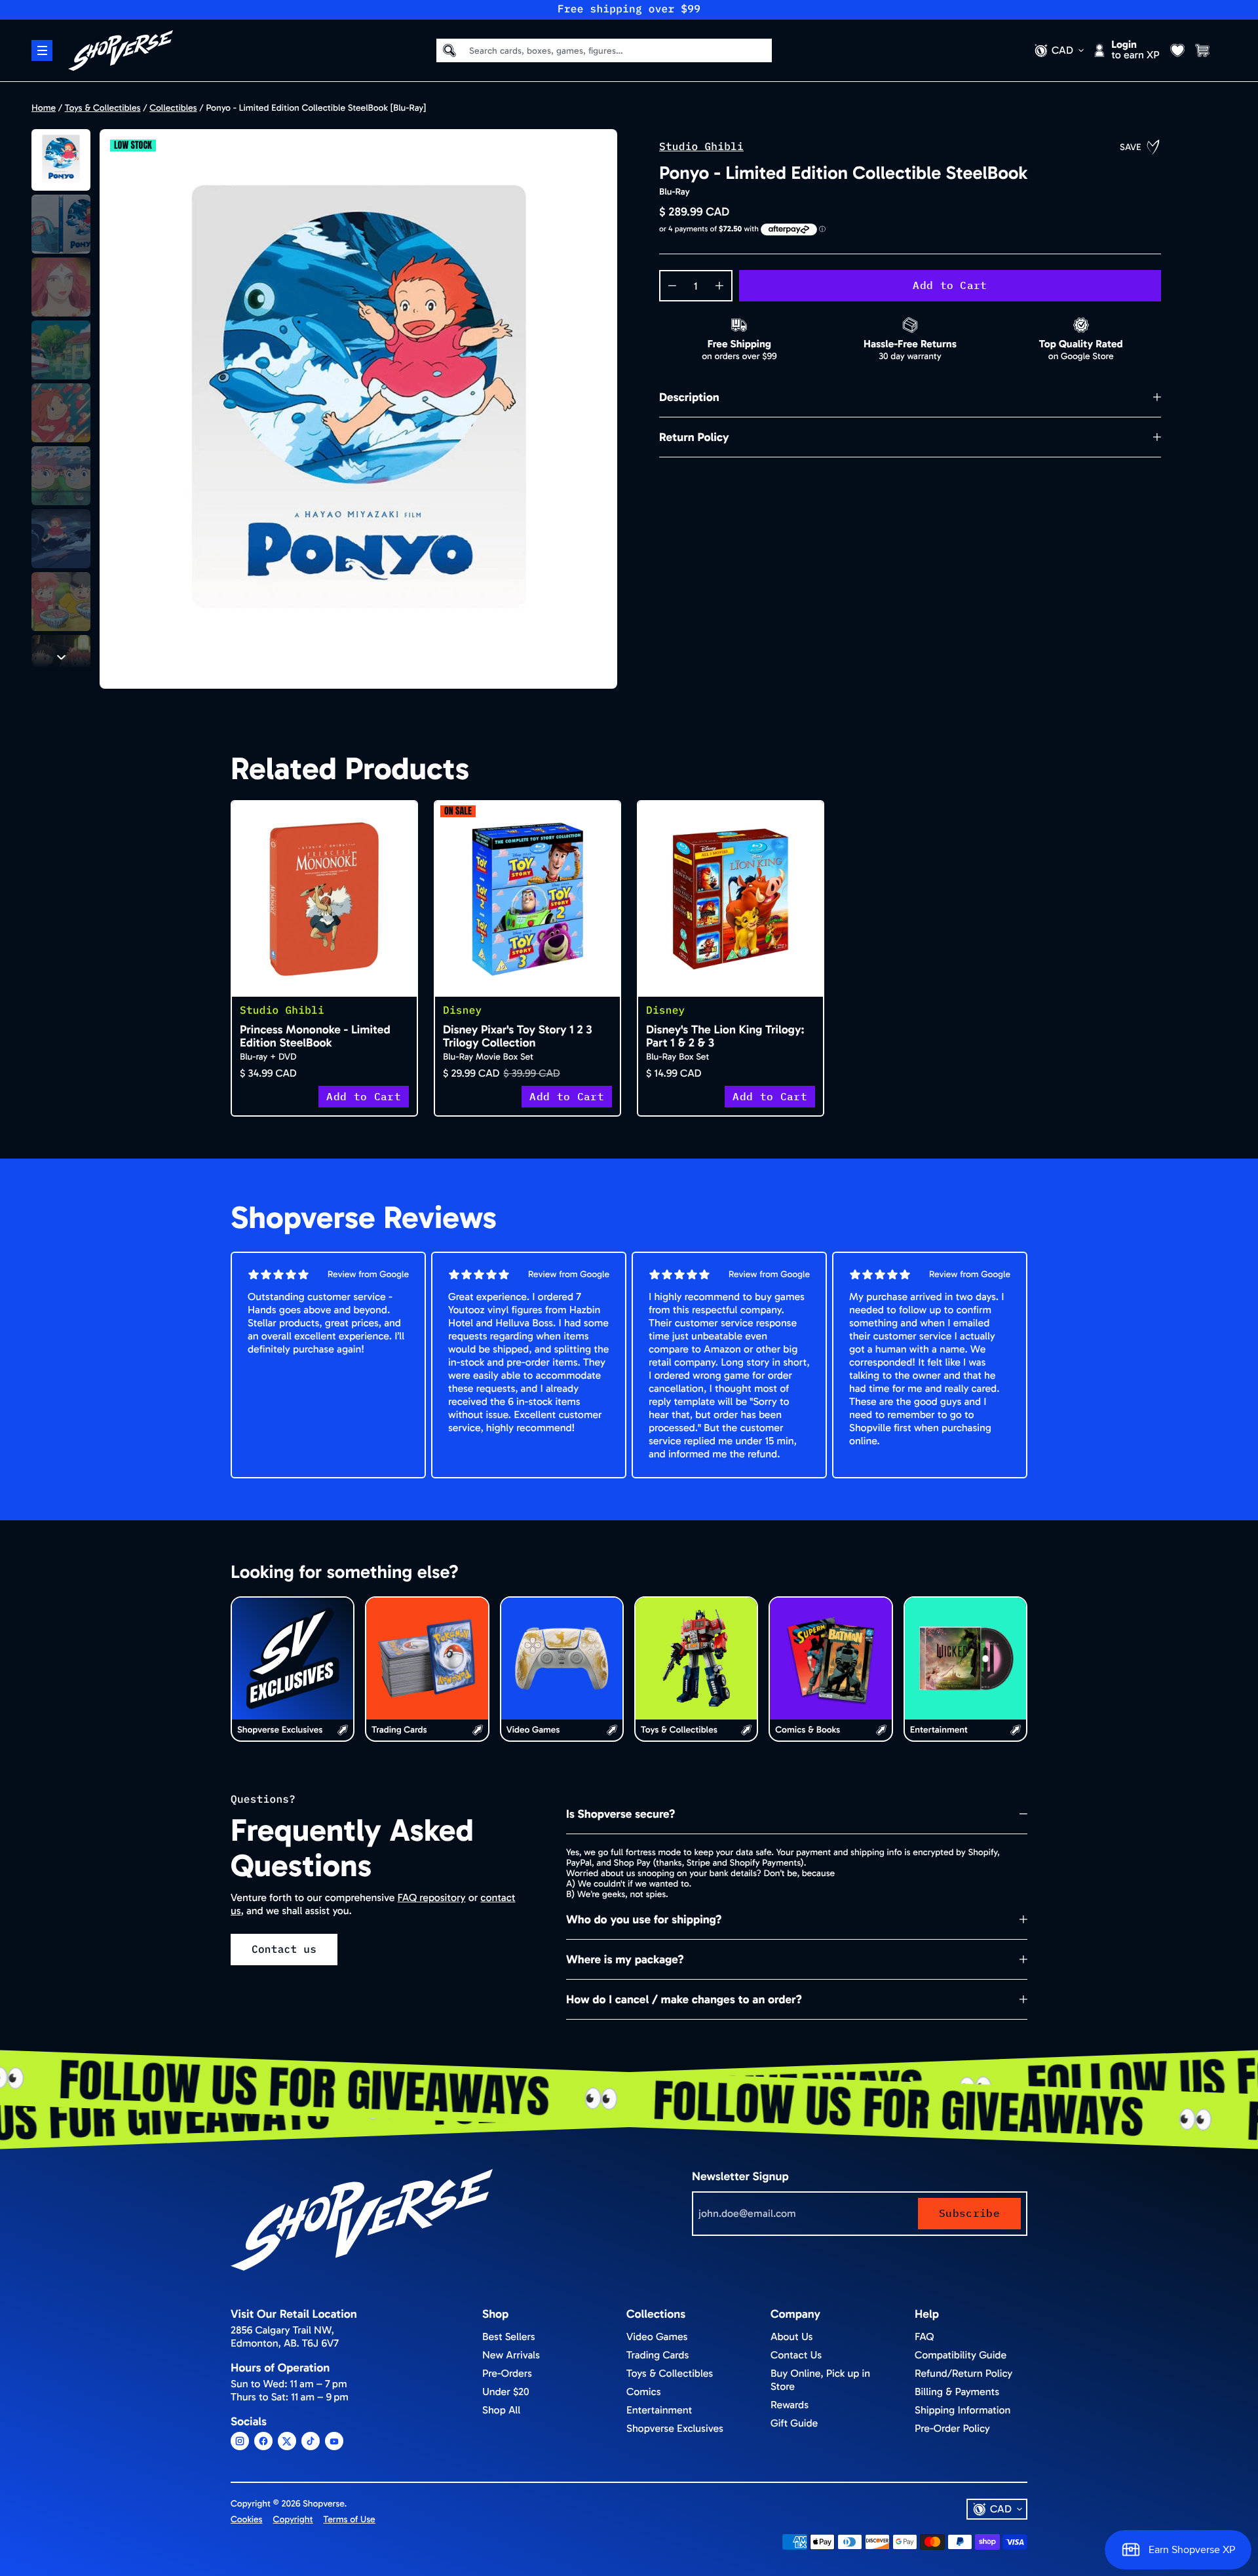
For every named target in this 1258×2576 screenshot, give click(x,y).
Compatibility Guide (961, 2355)
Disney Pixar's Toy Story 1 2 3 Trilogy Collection (518, 1036)
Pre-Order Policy (952, 2429)
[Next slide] (61, 657)
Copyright (293, 2519)
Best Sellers (509, 2337)
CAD (1062, 50)
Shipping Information (963, 2411)
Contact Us (796, 2355)
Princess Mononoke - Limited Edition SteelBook (315, 1036)
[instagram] (240, 2441)
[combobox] (611, 50)
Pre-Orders (507, 2374)
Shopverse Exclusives (675, 2429)
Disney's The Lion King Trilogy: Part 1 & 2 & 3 (725, 1036)
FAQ (924, 2337)
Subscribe (969, 2213)
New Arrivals (511, 2355)
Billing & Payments (957, 2392)
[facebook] (263, 2441)
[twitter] (287, 2441)
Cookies (247, 2519)
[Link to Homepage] (121, 50)
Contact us (284, 1950)
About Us (791, 2337)
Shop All (501, 2411)
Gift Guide (794, 2424)
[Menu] (42, 50)
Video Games (657, 2337)
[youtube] (334, 2441)
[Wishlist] (1177, 50)
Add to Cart (950, 285)
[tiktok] (311, 2441)
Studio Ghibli (701, 147)
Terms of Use (350, 2519)
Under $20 (506, 2392)
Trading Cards (658, 2355)
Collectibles (173, 108)
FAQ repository (432, 1898)
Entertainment (659, 2411)
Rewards (790, 2405)
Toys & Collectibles (103, 108)
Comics (644, 2392)
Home (44, 108)
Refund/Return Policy (963, 2374)
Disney (463, 1010)
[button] (61, 160)
